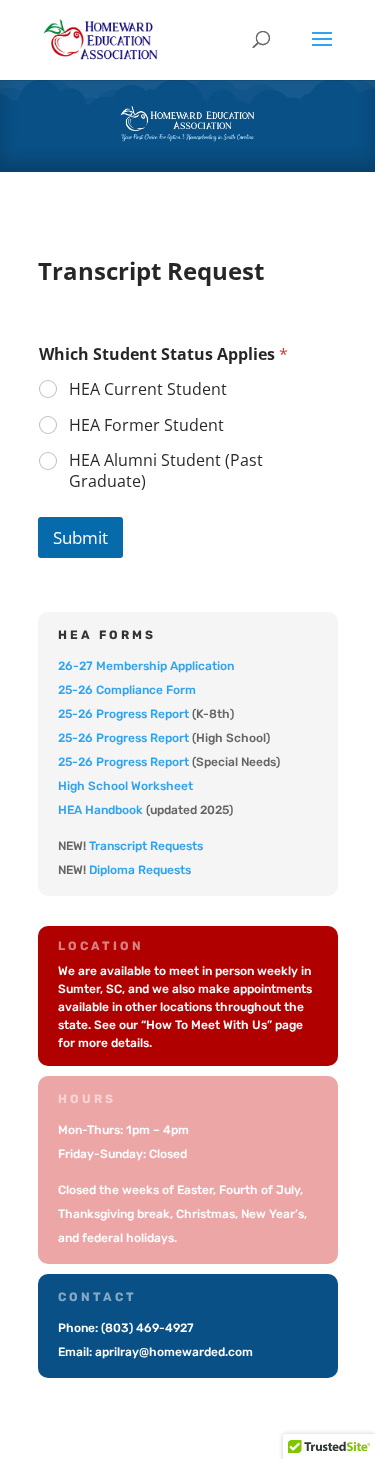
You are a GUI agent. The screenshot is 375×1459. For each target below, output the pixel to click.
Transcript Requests (146, 846)
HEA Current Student (148, 389)
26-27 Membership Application (146, 666)
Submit (80, 537)
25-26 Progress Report (123, 714)
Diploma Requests (140, 870)
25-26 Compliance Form (127, 690)
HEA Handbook (100, 810)
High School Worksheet (125, 786)
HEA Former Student (146, 425)
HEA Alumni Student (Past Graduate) (166, 471)
